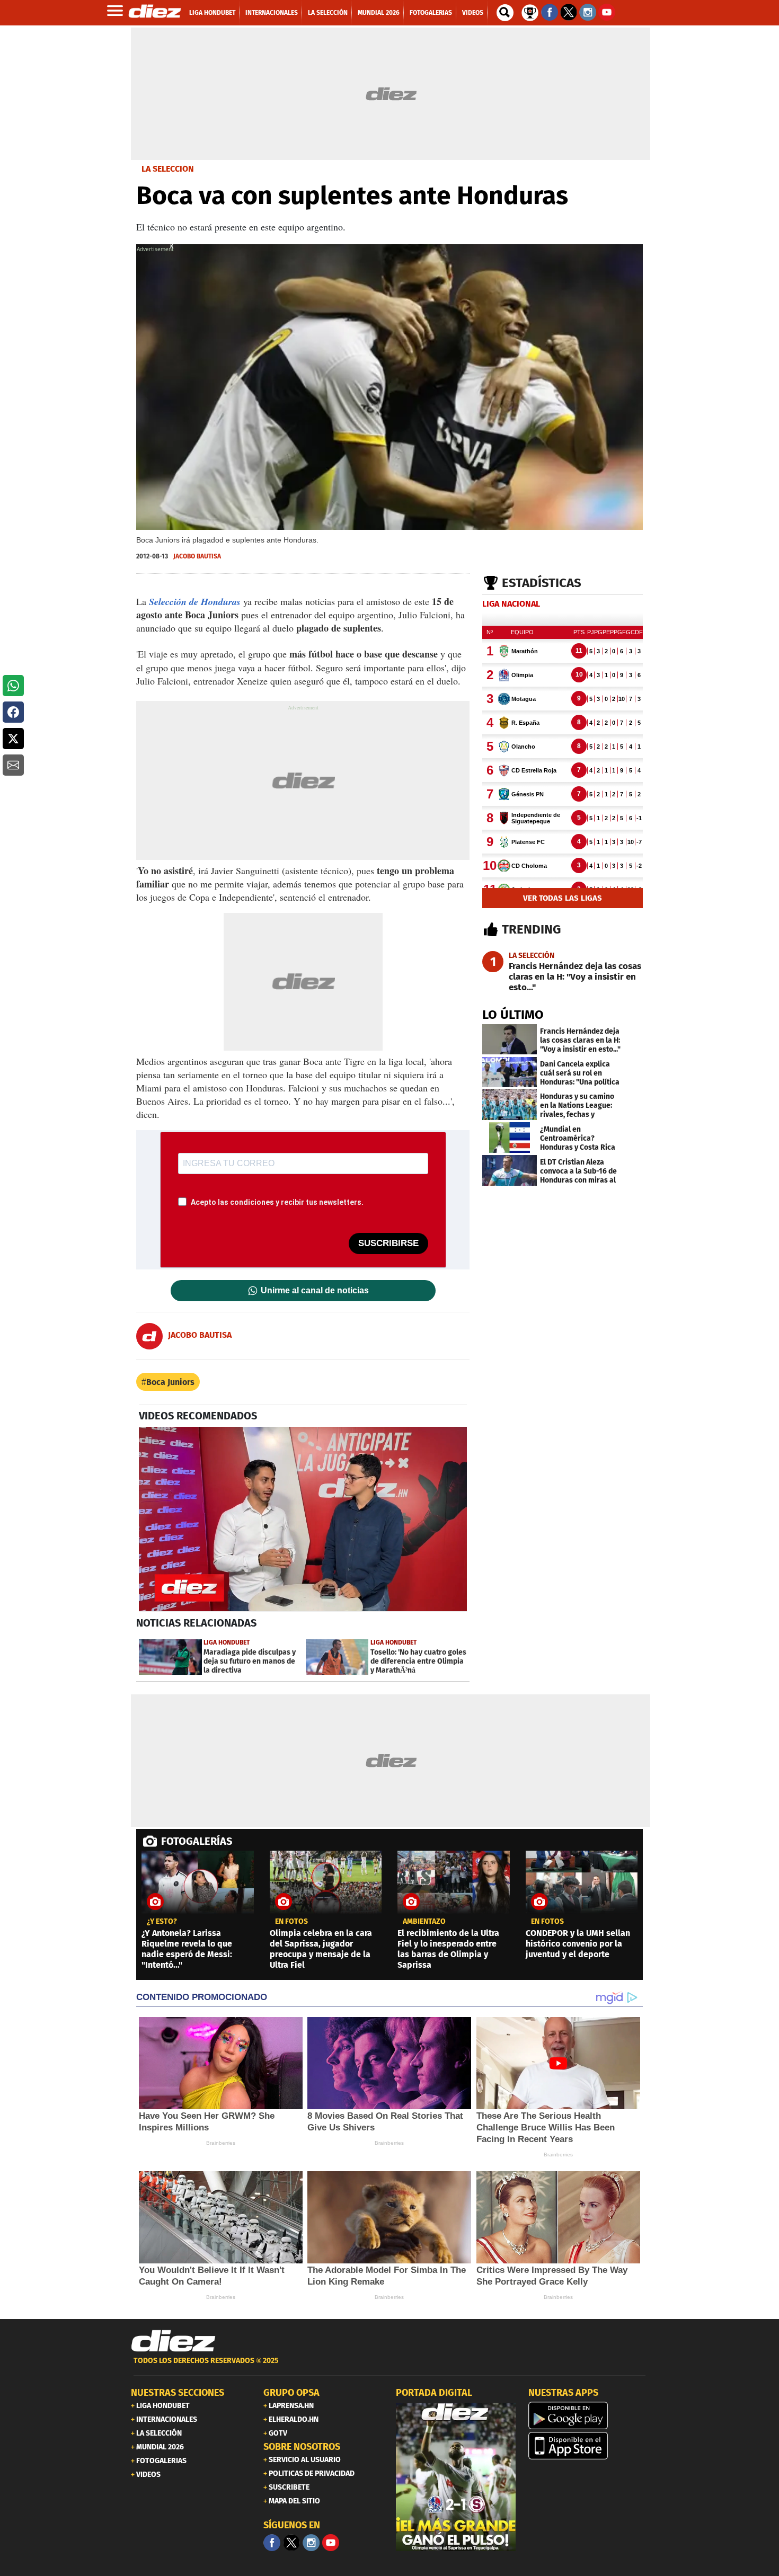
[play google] (588, 2415)
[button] (13, 686)
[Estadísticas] (530, 12)
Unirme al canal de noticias (315, 1291)
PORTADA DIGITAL (434, 2393)
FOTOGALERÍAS (197, 1841)
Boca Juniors (170, 1382)
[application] (303, 1519)
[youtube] (331, 2543)
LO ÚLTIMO (513, 1015)
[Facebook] (272, 2543)
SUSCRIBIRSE (388, 1243)
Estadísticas (542, 583)
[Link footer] (173, 2341)
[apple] (588, 2446)
